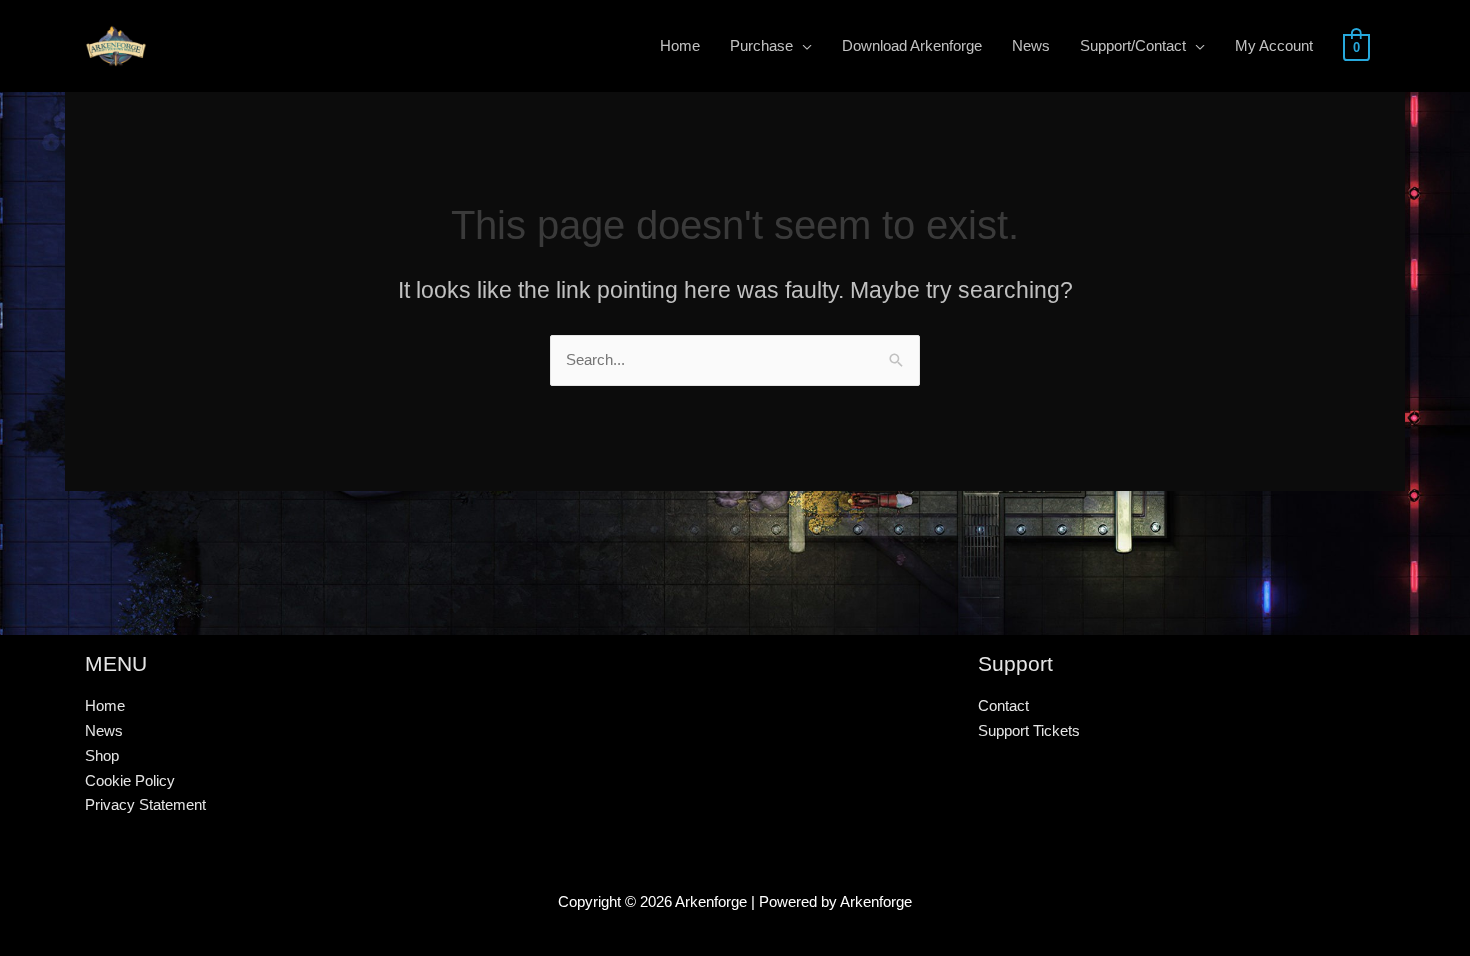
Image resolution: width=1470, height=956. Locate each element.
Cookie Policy (130, 780)
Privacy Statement (145, 804)
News (104, 730)
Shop (102, 755)
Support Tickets (1029, 730)
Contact (1003, 705)
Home (105, 705)
